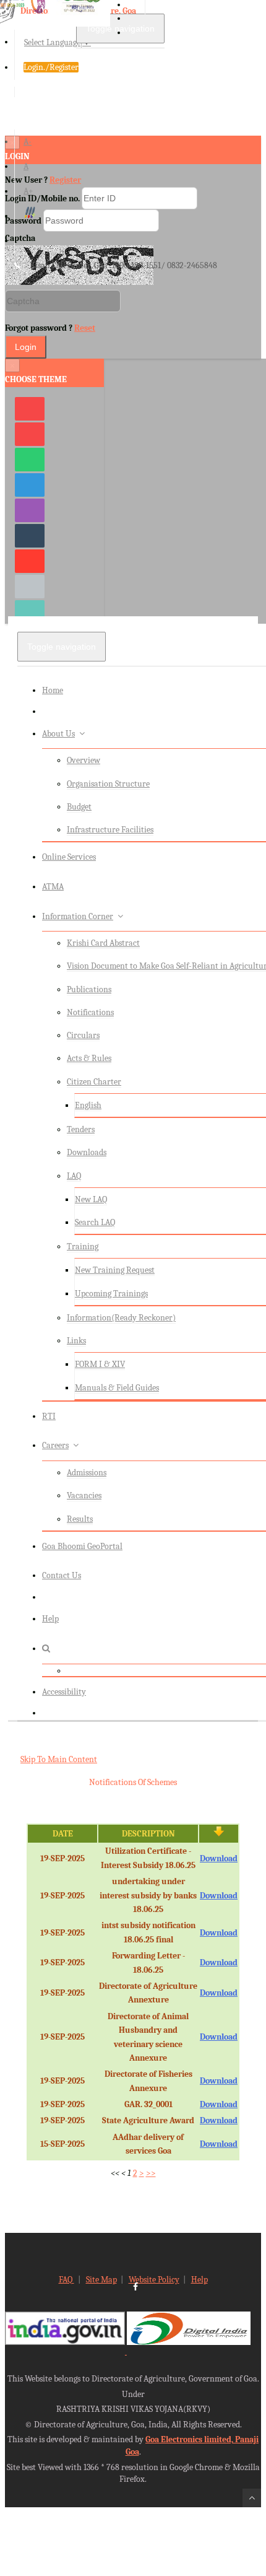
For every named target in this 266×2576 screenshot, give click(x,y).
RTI (49, 1416)
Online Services (69, 857)
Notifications (90, 1012)
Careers (55, 1445)
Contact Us (62, 1575)
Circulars (83, 1035)
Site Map (101, 2280)
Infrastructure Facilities (110, 830)
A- (28, 142)
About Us (58, 734)
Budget (79, 807)
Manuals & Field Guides (117, 1388)
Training (83, 1247)
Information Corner (78, 916)
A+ (28, 191)
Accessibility (64, 1692)
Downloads (87, 1152)
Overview (84, 760)
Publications (89, 989)
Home (53, 690)
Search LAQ (95, 1222)
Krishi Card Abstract (103, 943)
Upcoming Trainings (111, 1294)
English (88, 1105)
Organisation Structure (108, 784)
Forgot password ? (50, 328)
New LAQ (91, 1199)
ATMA (53, 887)
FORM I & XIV (100, 1364)
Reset (85, 328)
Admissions (87, 1473)
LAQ (74, 1176)
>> (151, 2173)
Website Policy (154, 2280)
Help (50, 1619)
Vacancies (84, 1495)
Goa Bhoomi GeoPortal (82, 1546)
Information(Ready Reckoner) (121, 1318)
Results (80, 1519)
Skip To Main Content (59, 1759)
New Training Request (115, 1270)
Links (76, 1341)
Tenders (81, 1129)
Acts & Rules (89, 1058)
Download (219, 1858)
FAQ (66, 2280)
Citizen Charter (94, 1082)
